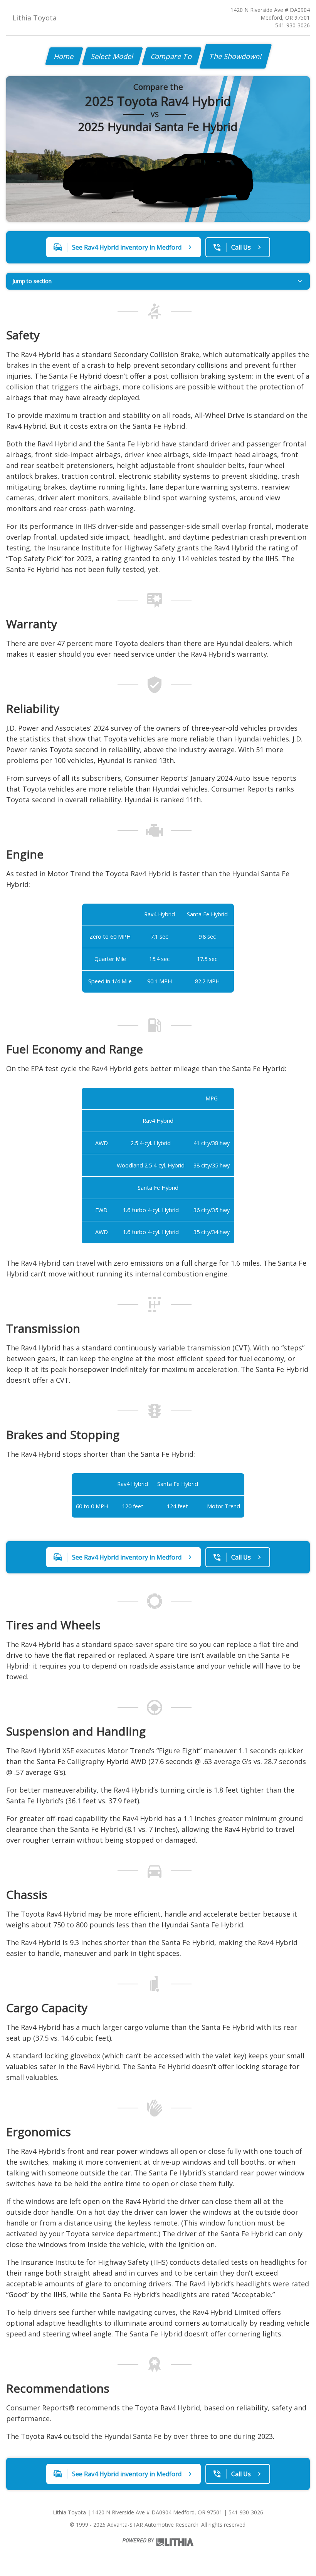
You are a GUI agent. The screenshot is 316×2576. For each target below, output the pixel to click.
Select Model (113, 56)
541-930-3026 (292, 25)
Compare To (172, 56)
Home (64, 56)
